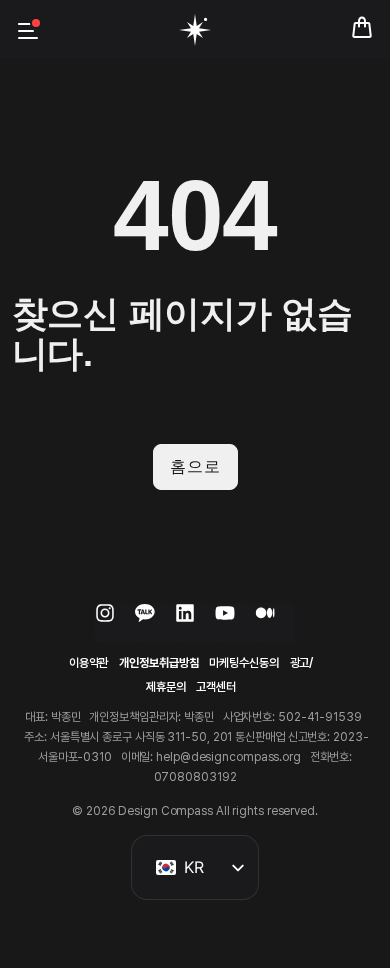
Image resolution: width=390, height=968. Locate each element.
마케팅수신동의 (243, 663)
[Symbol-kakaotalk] (155, 623)
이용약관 (89, 663)
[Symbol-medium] (275, 623)
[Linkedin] (195, 623)
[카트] (362, 24)
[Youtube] (235, 623)
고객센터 (216, 687)
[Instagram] (115, 623)
